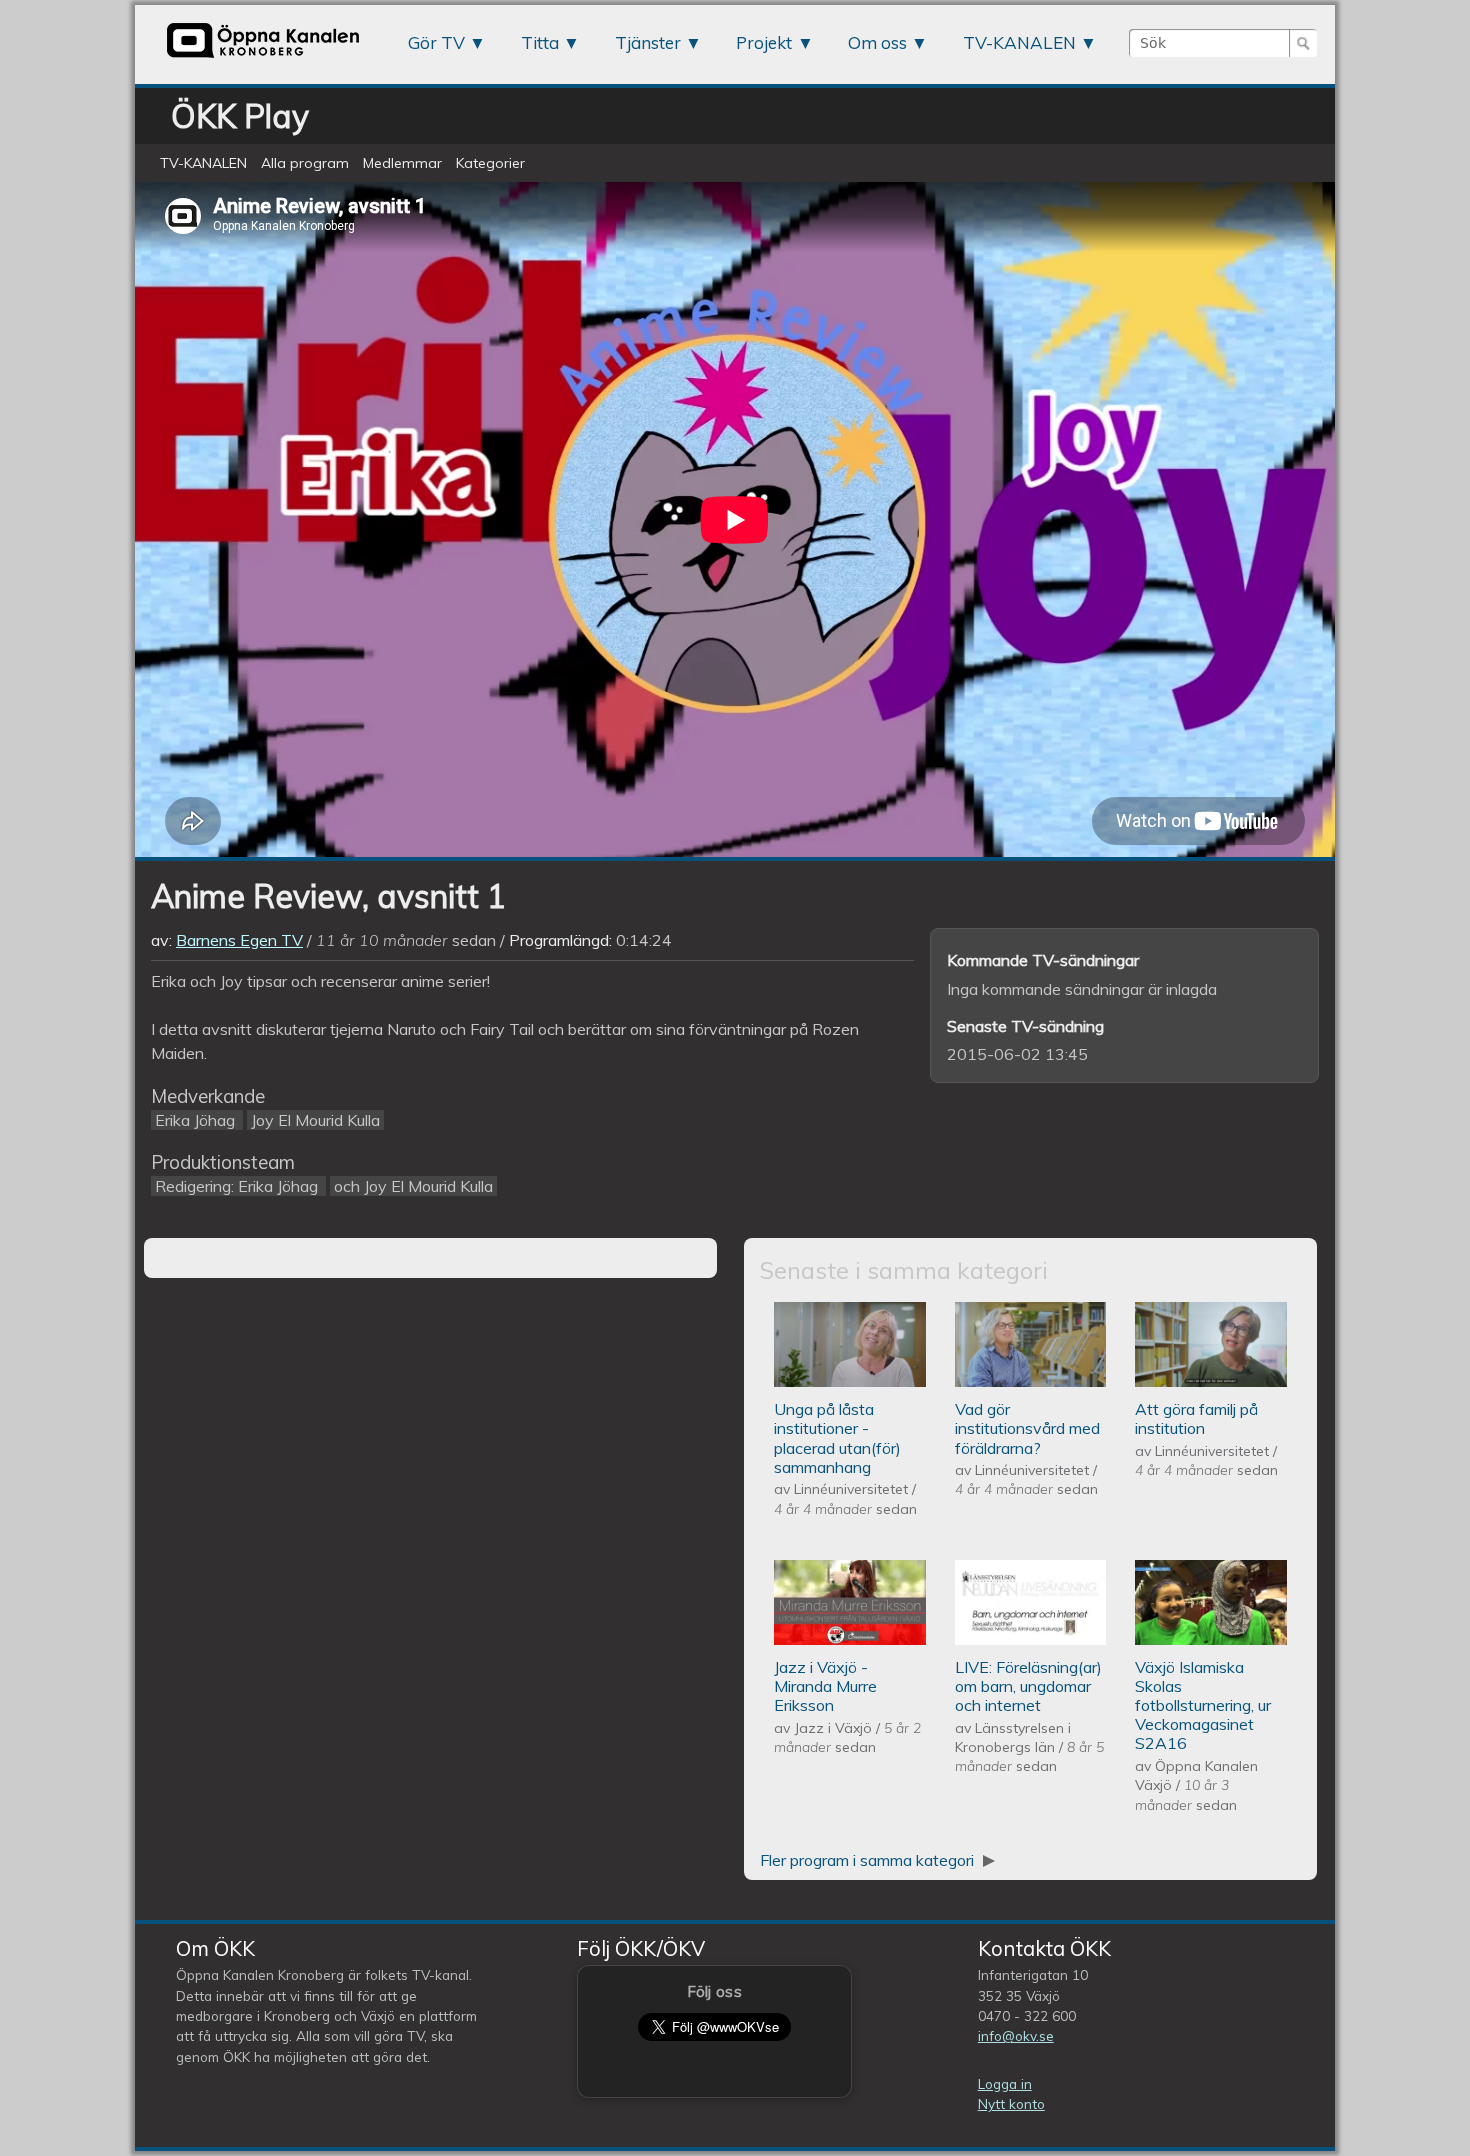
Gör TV (436, 42)
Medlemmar (402, 163)
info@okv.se (1016, 2035)
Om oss (877, 42)
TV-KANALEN (1019, 42)
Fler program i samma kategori (869, 1860)
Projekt (764, 42)
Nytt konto (1011, 2103)
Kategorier (490, 163)
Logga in (1005, 2083)
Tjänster (648, 42)
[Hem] (263, 57)
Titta (540, 42)
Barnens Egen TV (239, 940)
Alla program (305, 163)
